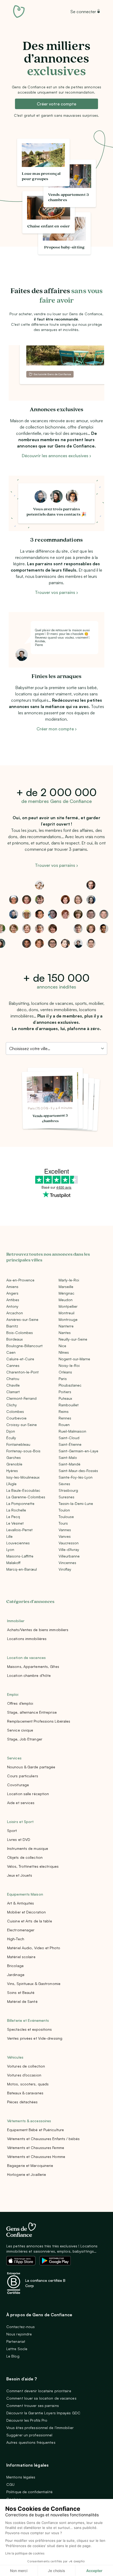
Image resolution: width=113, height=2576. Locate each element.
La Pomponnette (20, 1503)
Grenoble (14, 1464)
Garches (14, 1457)
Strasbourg (68, 1490)
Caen (11, 1352)
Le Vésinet (15, 1523)
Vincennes (67, 1563)
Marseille (66, 1287)
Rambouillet (69, 1405)
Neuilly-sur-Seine (73, 1339)
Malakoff (13, 1563)
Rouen (64, 1425)
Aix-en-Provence (20, 1280)
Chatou (13, 1379)
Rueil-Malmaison (72, 1431)
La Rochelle (16, 1510)
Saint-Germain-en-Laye (78, 1451)
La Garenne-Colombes (26, 1497)
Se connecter (83, 12)
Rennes (65, 1418)
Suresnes (66, 1497)
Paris (63, 1379)
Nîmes (64, 1352)
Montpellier (68, 1306)
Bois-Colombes (20, 1333)
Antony (12, 1306)
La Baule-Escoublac (23, 1490)
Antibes (13, 1300)
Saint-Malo (68, 1457)
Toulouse (66, 1517)
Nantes (65, 1333)
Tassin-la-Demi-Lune (76, 1503)
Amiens (12, 1287)
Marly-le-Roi (69, 1280)
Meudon (66, 1300)
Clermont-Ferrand (21, 1398)
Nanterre (66, 1326)
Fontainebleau (18, 1444)
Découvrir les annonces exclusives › (56, 456)
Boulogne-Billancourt (24, 1346)
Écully (11, 1438)
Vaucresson (69, 1543)
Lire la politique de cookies (25, 2553)
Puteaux (65, 1398)
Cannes (13, 1365)
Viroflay (65, 1569)
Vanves (65, 1536)
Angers (12, 1293)
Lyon (10, 1549)
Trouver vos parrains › (56, 592)
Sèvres (64, 1484)
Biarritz (12, 1326)
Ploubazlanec (70, 1385)
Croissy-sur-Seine (22, 1425)
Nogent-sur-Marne (74, 1359)
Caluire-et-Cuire (20, 1359)
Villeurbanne (69, 1556)
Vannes (65, 1530)
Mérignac (66, 1293)
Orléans (65, 1372)
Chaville (13, 1385)
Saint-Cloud (69, 1438)
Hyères (12, 1471)
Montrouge (68, 1319)
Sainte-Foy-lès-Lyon (76, 1477)
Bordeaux (14, 1339)
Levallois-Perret (19, 1530)
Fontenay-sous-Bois (23, 1451)
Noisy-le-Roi (69, 1365)
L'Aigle (11, 1484)
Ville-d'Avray (69, 1549)
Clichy (12, 1405)
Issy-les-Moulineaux (23, 1477)
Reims (64, 1411)
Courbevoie (16, 1418)
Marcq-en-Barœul (22, 1569)
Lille (9, 1536)
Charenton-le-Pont (22, 1372)
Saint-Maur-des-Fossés (78, 1471)
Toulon (64, 1510)
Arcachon (15, 1313)
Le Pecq (13, 1517)
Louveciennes (18, 1543)
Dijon (11, 1431)
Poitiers (65, 1392)
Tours (63, 1523)
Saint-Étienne (70, 1444)
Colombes (15, 1411)
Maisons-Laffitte (20, 1556)
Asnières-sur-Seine (22, 1319)
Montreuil (66, 1313)
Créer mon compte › (57, 729)
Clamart (13, 1392)
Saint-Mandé (70, 1464)
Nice (62, 1346)
